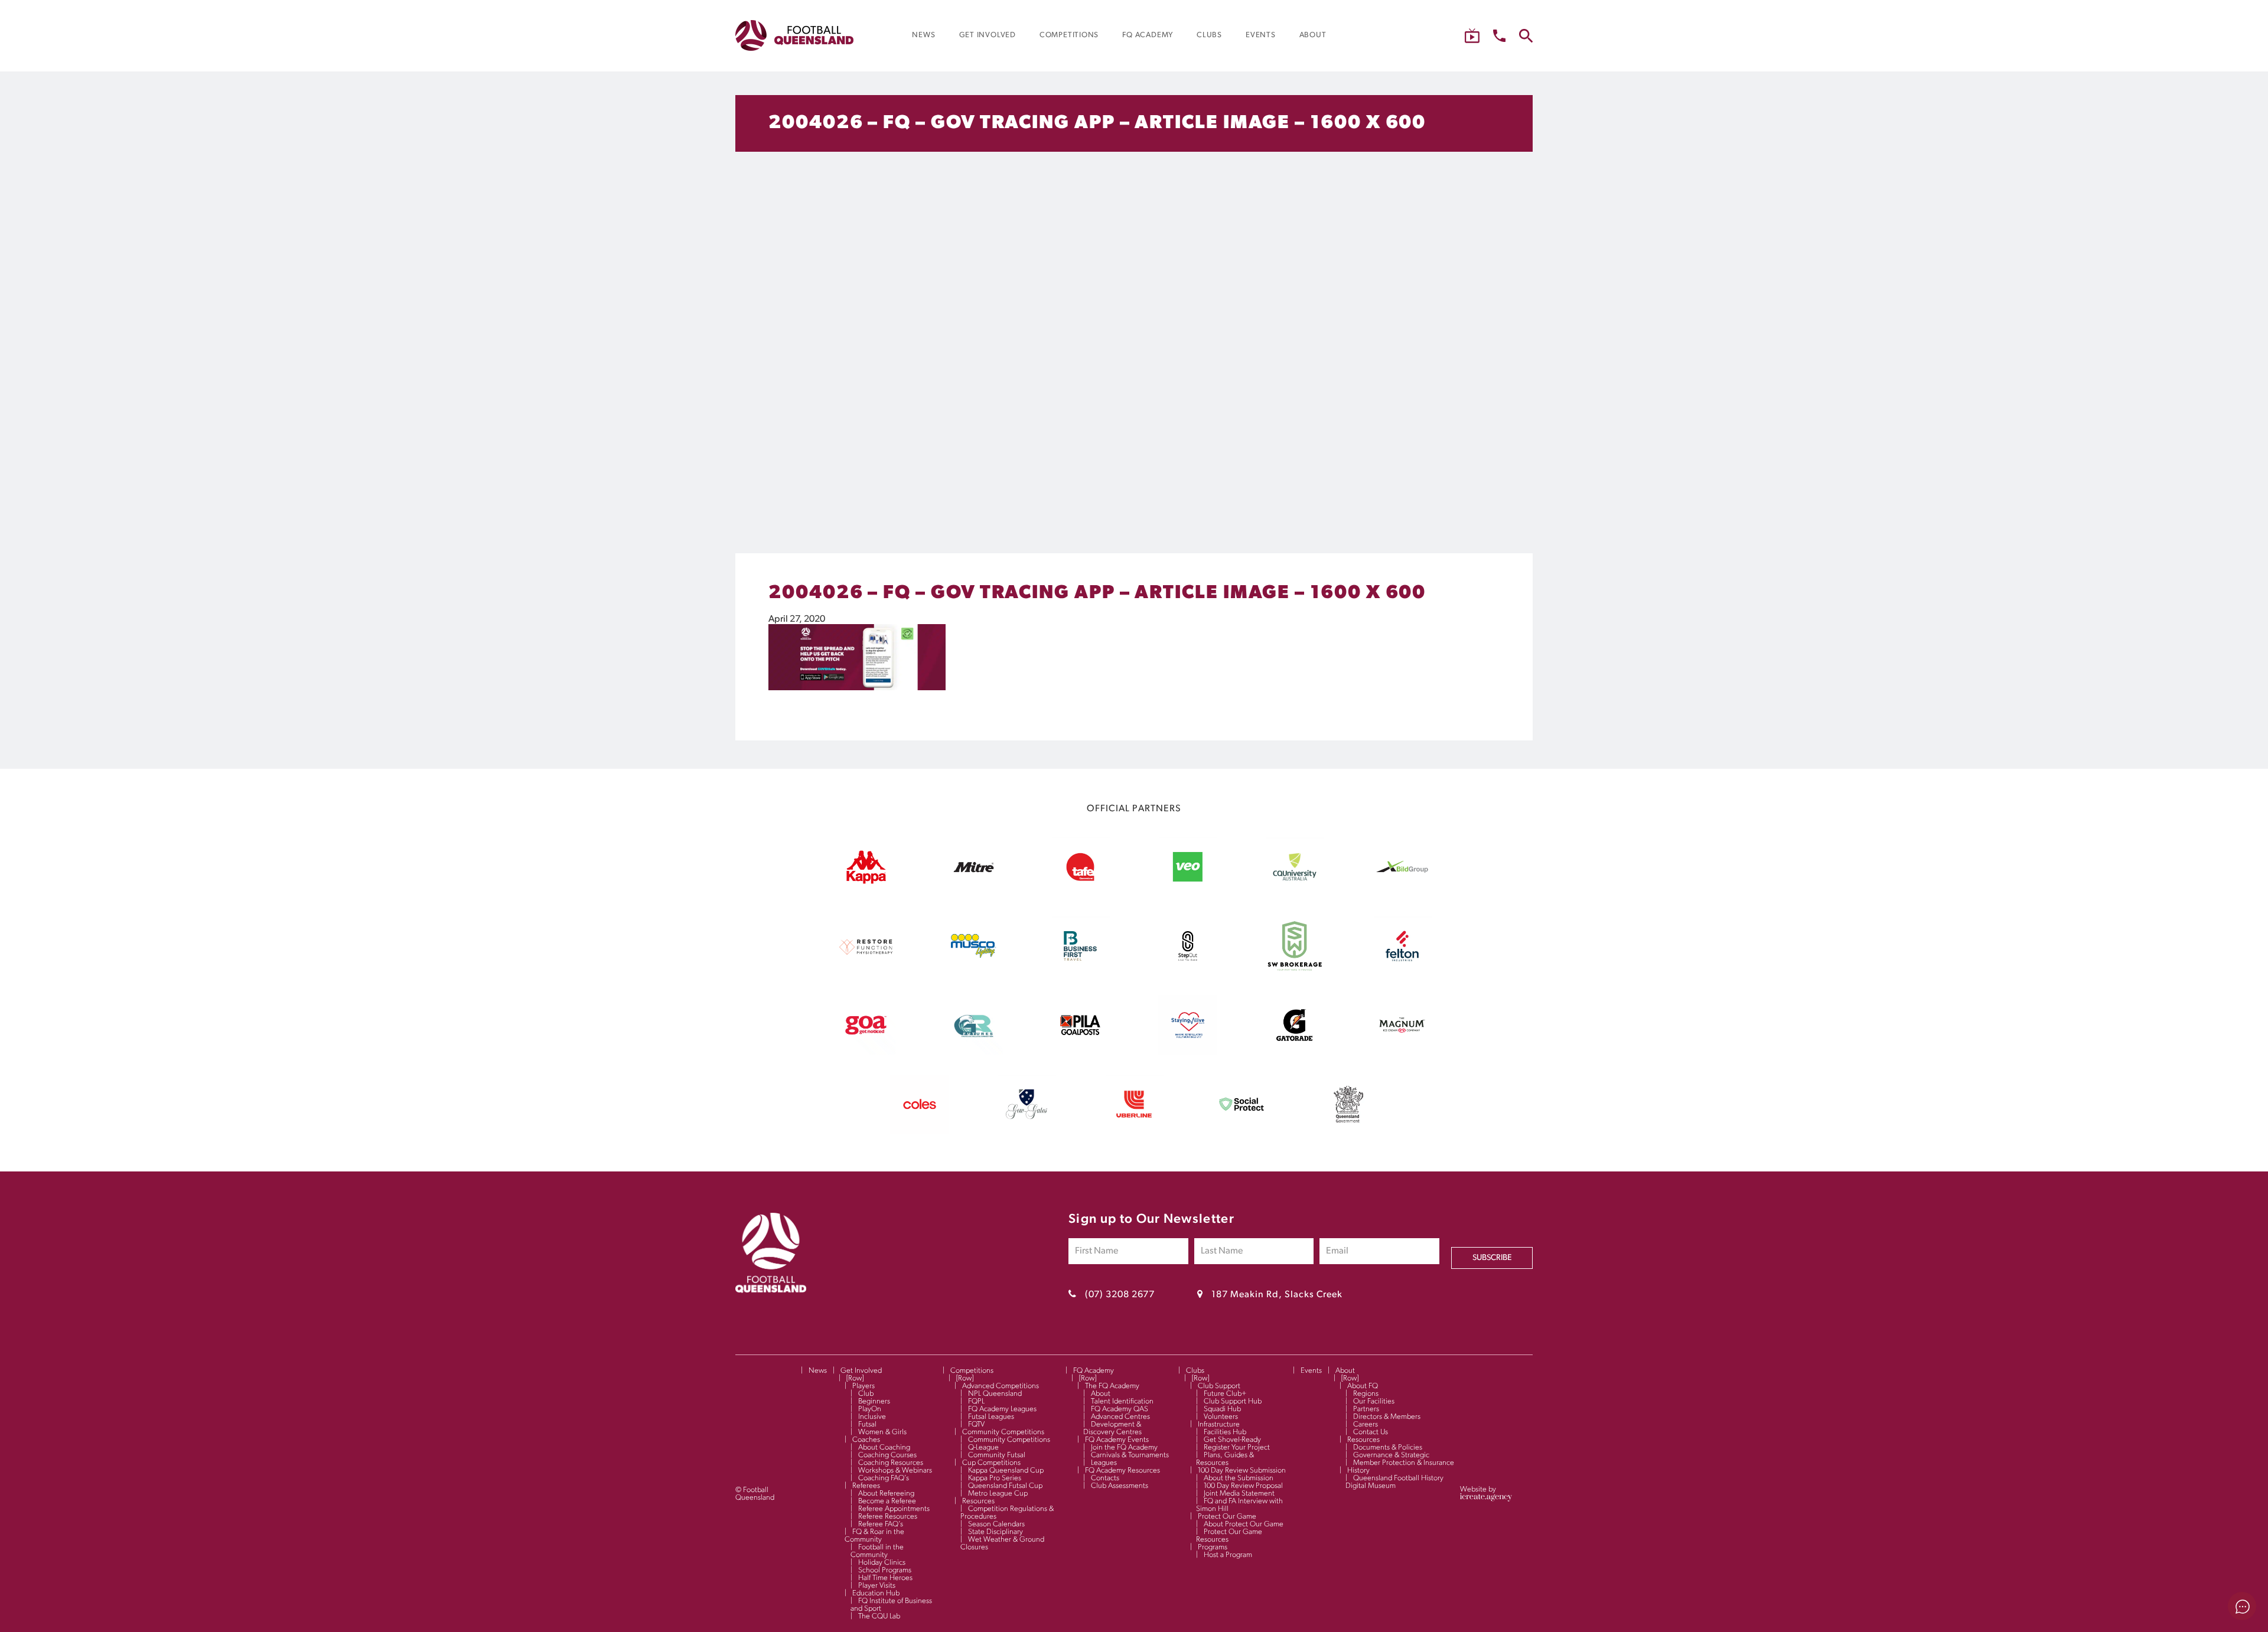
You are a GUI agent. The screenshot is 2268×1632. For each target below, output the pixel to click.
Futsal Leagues (991, 1417)
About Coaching (884, 1447)
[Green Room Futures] (973, 1052)
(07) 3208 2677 (1120, 1295)
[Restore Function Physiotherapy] (866, 973)
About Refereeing (886, 1494)
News (818, 1371)
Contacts (1105, 1478)
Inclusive (872, 1417)
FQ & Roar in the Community (874, 1536)
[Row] (855, 1378)
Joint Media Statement (1239, 1494)
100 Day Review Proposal (1243, 1486)
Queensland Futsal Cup (1005, 1486)
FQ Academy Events (1117, 1440)
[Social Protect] (1241, 1131)
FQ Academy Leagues (1002, 1409)
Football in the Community (877, 1551)
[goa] (866, 1052)
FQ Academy (1094, 1371)
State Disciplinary (995, 1532)
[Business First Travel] (1080, 973)
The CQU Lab (879, 1616)
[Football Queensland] (794, 35)
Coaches (866, 1440)
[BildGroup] (1402, 894)
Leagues (1104, 1463)
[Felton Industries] (1402, 973)
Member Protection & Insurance (1404, 1463)
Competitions (972, 1371)
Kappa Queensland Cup (1006, 1471)
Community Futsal (997, 1455)
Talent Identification (1122, 1401)
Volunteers (1221, 1417)
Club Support (1219, 1386)
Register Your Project (1237, 1447)
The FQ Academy (1112, 1386)
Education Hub (876, 1593)
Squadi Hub (1222, 1409)
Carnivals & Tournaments (1130, 1455)
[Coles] (920, 1131)
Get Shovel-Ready (1232, 1440)
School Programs (885, 1570)
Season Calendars (996, 1524)
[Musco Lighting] (973, 973)
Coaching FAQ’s (884, 1478)
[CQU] (1295, 894)
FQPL (976, 1401)
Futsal (867, 1424)
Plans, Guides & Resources (1225, 1459)
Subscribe (1492, 1258)
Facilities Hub (1225, 1432)
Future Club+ (1225, 1394)
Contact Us (1371, 1432)
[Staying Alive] (1188, 1052)
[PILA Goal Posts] (1080, 1052)
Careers (1366, 1424)
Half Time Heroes (885, 1578)
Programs (1213, 1547)
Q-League (983, 1447)
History (1358, 1471)
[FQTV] (1472, 36)
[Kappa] (866, 882)
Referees (866, 1486)
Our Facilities (1374, 1401)
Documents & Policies (1388, 1447)
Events (1311, 1371)
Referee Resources (888, 1517)
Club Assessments (1120, 1486)
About (1101, 1394)
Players (863, 1386)
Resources (978, 1501)
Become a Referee (887, 1501)
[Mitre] (973, 894)
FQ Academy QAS (1120, 1409)
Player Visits (877, 1586)
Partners (1366, 1409)
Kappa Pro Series (995, 1478)
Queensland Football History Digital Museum (1394, 1482)
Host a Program (1228, 1555)
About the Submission (1239, 1478)
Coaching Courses (887, 1455)
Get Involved (861, 1371)
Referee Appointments (894, 1509)
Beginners (874, 1401)
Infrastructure (1219, 1424)
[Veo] (1188, 894)
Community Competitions (1003, 1432)
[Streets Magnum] (1402, 1052)
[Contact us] (1499, 36)
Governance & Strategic (1391, 1455)
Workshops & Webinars (895, 1471)
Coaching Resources (891, 1463)
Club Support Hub (1233, 1401)
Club (866, 1394)
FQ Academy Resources (1122, 1471)
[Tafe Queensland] (1080, 894)
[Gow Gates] (1027, 1131)
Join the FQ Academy (1124, 1447)
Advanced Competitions (1001, 1386)
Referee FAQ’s (881, 1524)
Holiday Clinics (882, 1563)
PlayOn (870, 1409)
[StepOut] (1188, 973)
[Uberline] (1134, 1131)
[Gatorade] (1295, 1052)
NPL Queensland (995, 1394)
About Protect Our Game (1244, 1524)
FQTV (976, 1424)
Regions (1366, 1394)
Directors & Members (1387, 1417)
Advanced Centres (1120, 1417)
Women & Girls (882, 1432)
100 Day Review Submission (1242, 1471)
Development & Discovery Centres (1112, 1428)
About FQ (1363, 1386)
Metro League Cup (998, 1494)
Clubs (1195, 1371)
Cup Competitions (991, 1463)
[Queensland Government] (1348, 1131)
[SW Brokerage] (1295, 973)
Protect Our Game (1227, 1517)
